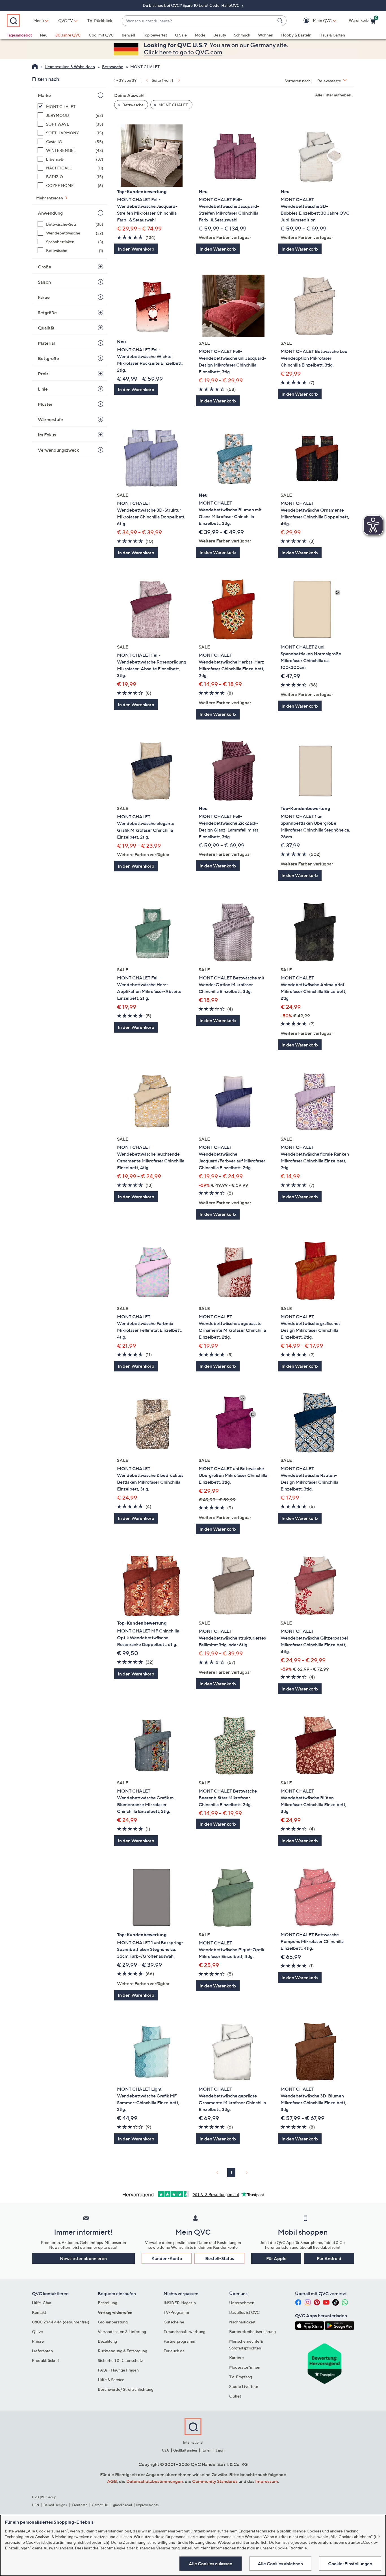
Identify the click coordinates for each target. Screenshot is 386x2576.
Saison (44, 282)
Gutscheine (174, 2322)
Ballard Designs (55, 2505)
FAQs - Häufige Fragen (118, 2370)
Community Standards (215, 2481)
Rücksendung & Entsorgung (122, 2351)
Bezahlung (107, 2341)
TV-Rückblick (100, 21)
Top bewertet (155, 35)
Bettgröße (48, 358)
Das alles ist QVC (244, 2312)
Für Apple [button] (276, 2258)
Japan (220, 2450)
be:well (128, 35)
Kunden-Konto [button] (167, 2258)
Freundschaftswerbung (185, 2331)
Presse (38, 2341)
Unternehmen (242, 2303)
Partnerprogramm (179, 2341)
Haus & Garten (332, 35)
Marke (44, 95)
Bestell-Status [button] (220, 2258)
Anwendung (50, 213)
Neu (44, 35)
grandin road (122, 2505)
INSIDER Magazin (180, 2303)
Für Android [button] (329, 2258)
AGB (112, 2481)
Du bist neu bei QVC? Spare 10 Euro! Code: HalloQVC (192, 5)
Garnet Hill (100, 2505)
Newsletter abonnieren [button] (83, 2258)
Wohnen (266, 35)
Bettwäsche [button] (133, 105)
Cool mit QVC (101, 35)
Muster (45, 404)
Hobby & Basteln (296, 35)
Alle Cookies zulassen (211, 2564)
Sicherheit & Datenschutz (120, 2360)
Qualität (46, 328)
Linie (43, 389)
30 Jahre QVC (68, 35)
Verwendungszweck (58, 450)
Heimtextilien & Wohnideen (70, 67)
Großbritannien (185, 2450)
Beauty (220, 35)
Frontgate (80, 2505)
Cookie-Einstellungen (350, 2564)
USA (165, 2450)
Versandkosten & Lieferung (122, 2331)
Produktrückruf (45, 2360)
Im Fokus (47, 435)
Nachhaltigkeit (242, 2322)
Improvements (147, 2505)
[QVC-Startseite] (35, 67)
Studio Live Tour (244, 2386)
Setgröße (47, 313)
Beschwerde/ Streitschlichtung (126, 2389)
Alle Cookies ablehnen (280, 2564)
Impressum (267, 2481)
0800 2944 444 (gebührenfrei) (61, 2322)
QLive (37, 2331)
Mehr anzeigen (50, 198)
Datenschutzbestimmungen (155, 2481)
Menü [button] (39, 21)
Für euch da (174, 2351)
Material (46, 343)
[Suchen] (281, 21)
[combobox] (199, 21)
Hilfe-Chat (42, 2303)
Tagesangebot (19, 35)
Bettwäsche (113, 67)
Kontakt (39, 2312)
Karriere (237, 2358)
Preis (43, 374)
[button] (314, 21)
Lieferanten (42, 2351)
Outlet (235, 2396)
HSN (36, 2505)
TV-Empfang (241, 2377)
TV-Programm (176, 2312)
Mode (200, 35)
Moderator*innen (245, 2367)
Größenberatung (113, 2322)
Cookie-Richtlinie (291, 2548)
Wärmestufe (50, 419)
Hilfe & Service (111, 2380)
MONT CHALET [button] (173, 105)
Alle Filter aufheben (333, 95)
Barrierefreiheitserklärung (252, 2331)
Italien (206, 2450)
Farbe (44, 297)
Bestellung (108, 2303)
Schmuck (242, 35)
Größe (45, 267)
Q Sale (181, 35)
